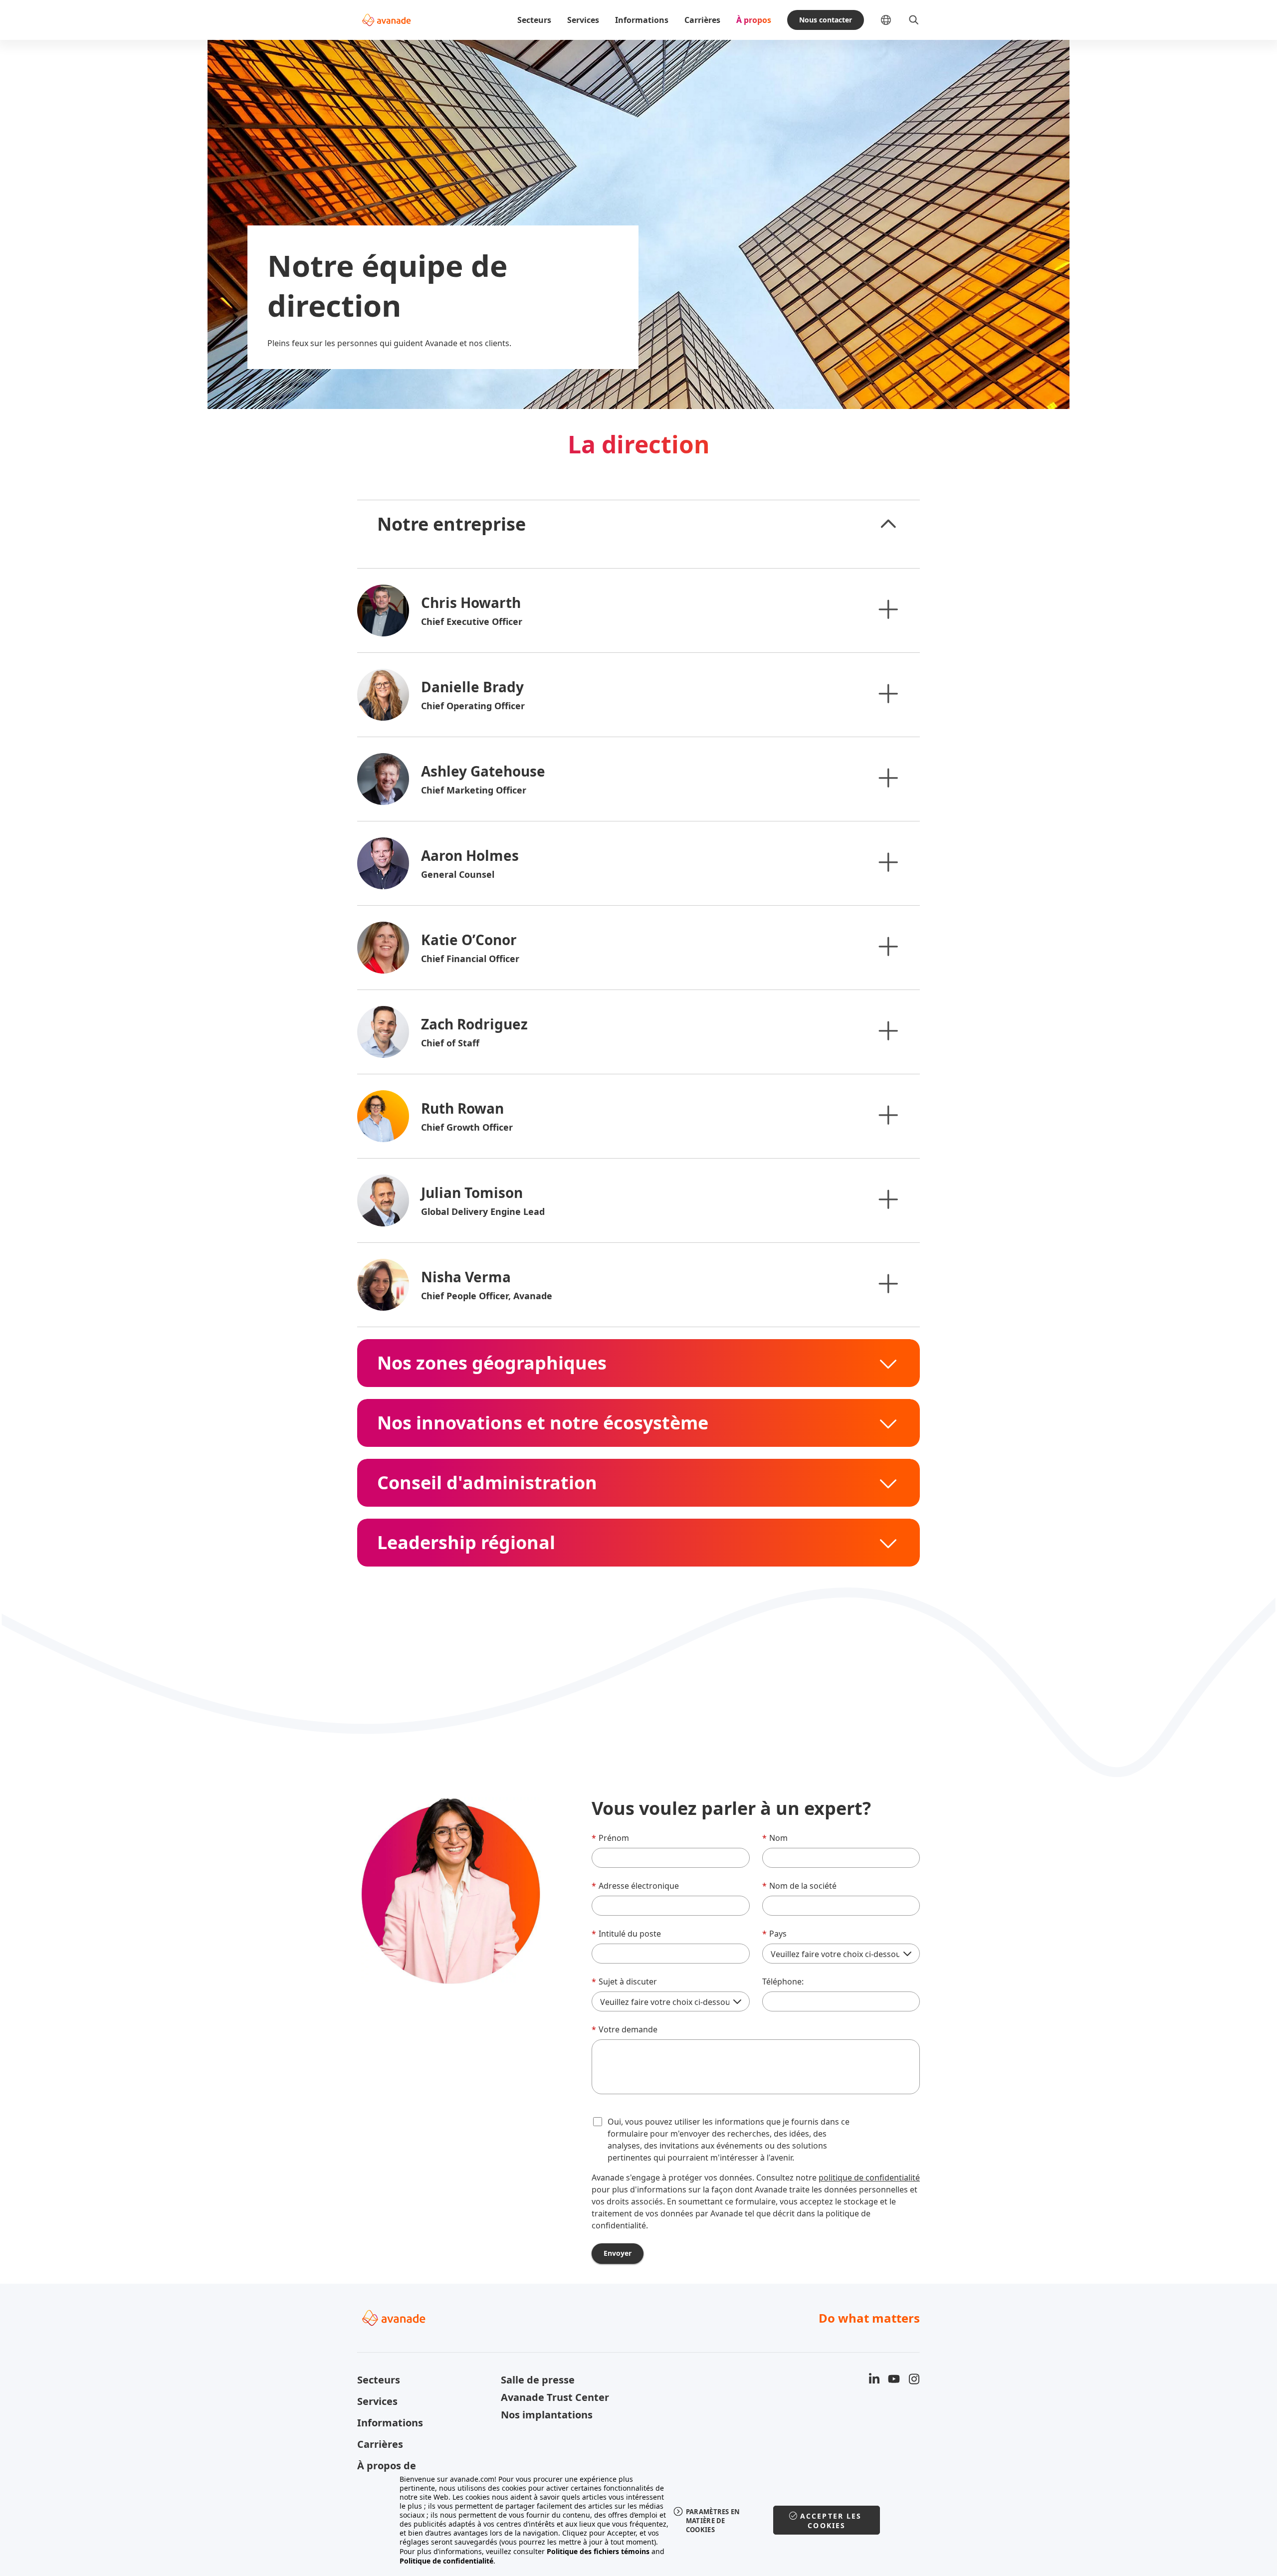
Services (583, 20)
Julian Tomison (472, 1192)
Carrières (702, 20)
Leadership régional (466, 1543)
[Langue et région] (894, 20)
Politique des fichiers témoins (598, 2551)
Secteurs (534, 20)
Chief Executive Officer (472, 621)
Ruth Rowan (462, 1108)
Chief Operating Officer (473, 706)
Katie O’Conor (469, 940)
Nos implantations (547, 2415)
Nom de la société (799, 1886)
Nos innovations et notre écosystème (543, 1423)
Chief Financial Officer (470, 959)
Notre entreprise (451, 524)
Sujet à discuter (624, 1982)
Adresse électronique (635, 1886)
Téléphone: (783, 1982)
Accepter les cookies (831, 2521)
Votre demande (625, 2029)
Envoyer (618, 2253)
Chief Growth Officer (467, 1127)
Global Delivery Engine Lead (483, 1211)
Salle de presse (538, 2380)
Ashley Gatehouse (483, 771)
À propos (754, 20)
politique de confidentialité (869, 2178)
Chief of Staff (450, 1043)
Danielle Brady (472, 687)
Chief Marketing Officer (474, 790)
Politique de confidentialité (446, 2561)
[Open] (888, 609)
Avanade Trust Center (555, 2397)
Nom (775, 1838)
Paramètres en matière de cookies (713, 2521)
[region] (639, 2520)
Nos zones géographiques (492, 1363)
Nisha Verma (466, 1277)
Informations (642, 20)
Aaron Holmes (470, 855)
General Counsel (458, 874)
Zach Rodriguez (474, 1024)
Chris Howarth (471, 602)
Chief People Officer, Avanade (487, 1296)
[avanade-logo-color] (386, 20)
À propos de (387, 2466)
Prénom (610, 1838)
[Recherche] (914, 20)
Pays (774, 1934)
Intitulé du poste (626, 1934)
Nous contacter (826, 20)
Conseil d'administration (487, 1483)
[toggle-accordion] (888, 524)
